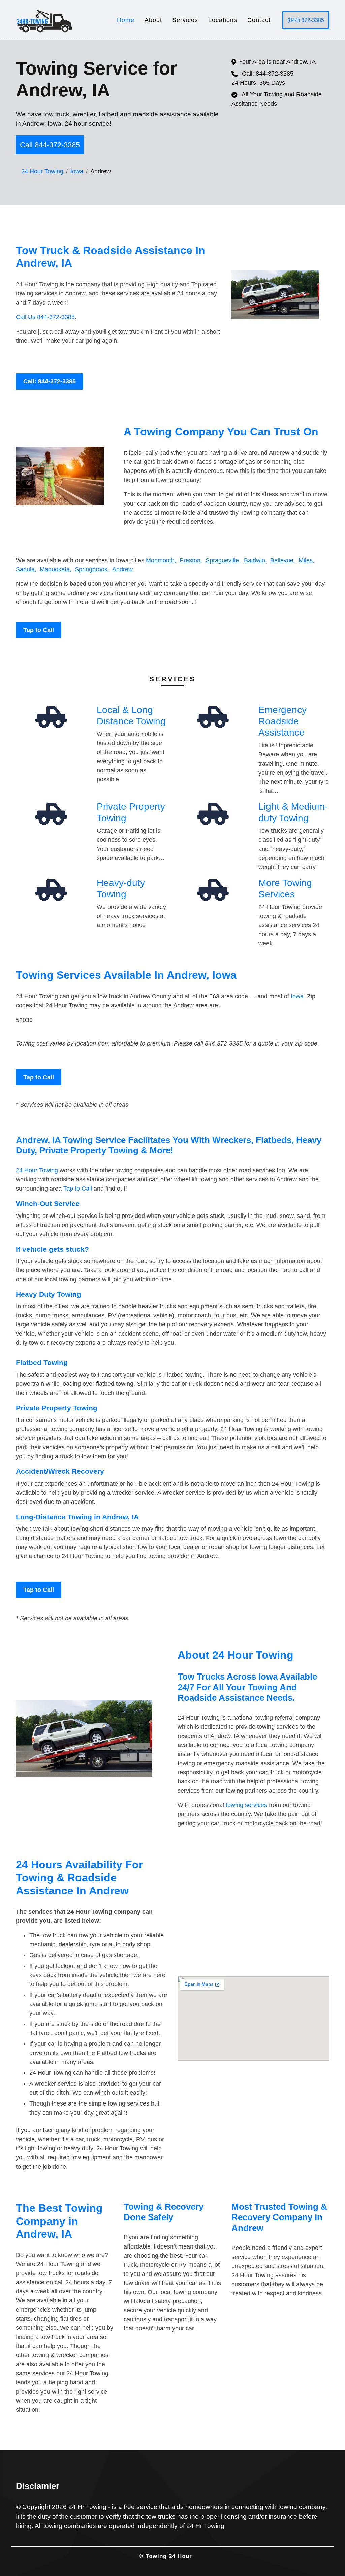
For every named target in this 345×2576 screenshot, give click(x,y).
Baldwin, (255, 560)
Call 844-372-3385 (50, 145)
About (153, 20)
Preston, (191, 560)
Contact (259, 20)
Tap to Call (39, 630)
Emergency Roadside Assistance (283, 721)
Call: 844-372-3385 (50, 381)
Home (126, 20)
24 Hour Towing (42, 171)
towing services (246, 1805)
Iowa (77, 171)
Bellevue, (283, 560)
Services (185, 20)
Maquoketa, (56, 569)
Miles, (306, 560)
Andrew (122, 569)
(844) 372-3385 (306, 20)
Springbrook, (92, 569)
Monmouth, (161, 560)
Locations (223, 20)
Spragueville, (223, 560)
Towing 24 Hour (169, 2556)
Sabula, (26, 569)
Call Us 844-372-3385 (45, 317)
